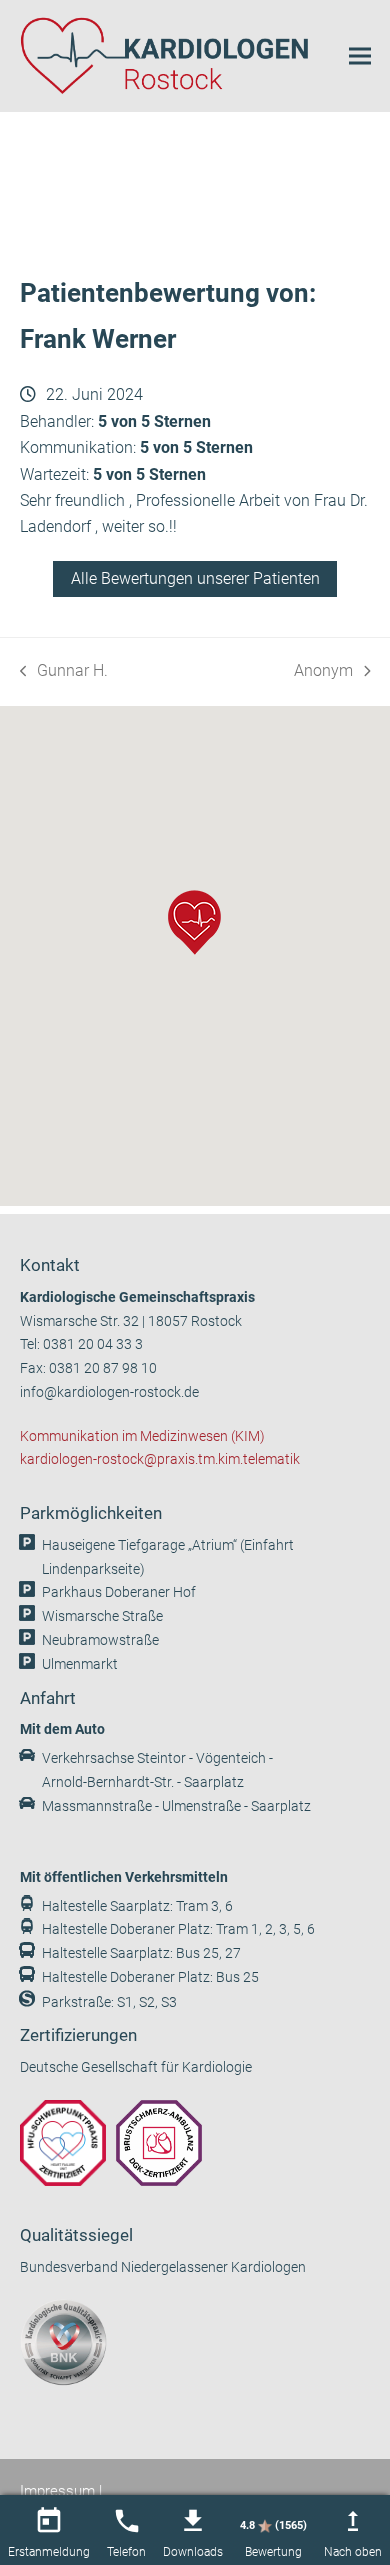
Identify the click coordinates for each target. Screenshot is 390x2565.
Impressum (57, 2491)
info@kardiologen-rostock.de (109, 1392)
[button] (360, 55)
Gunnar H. (64, 672)
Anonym (325, 672)
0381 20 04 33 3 (93, 1344)
